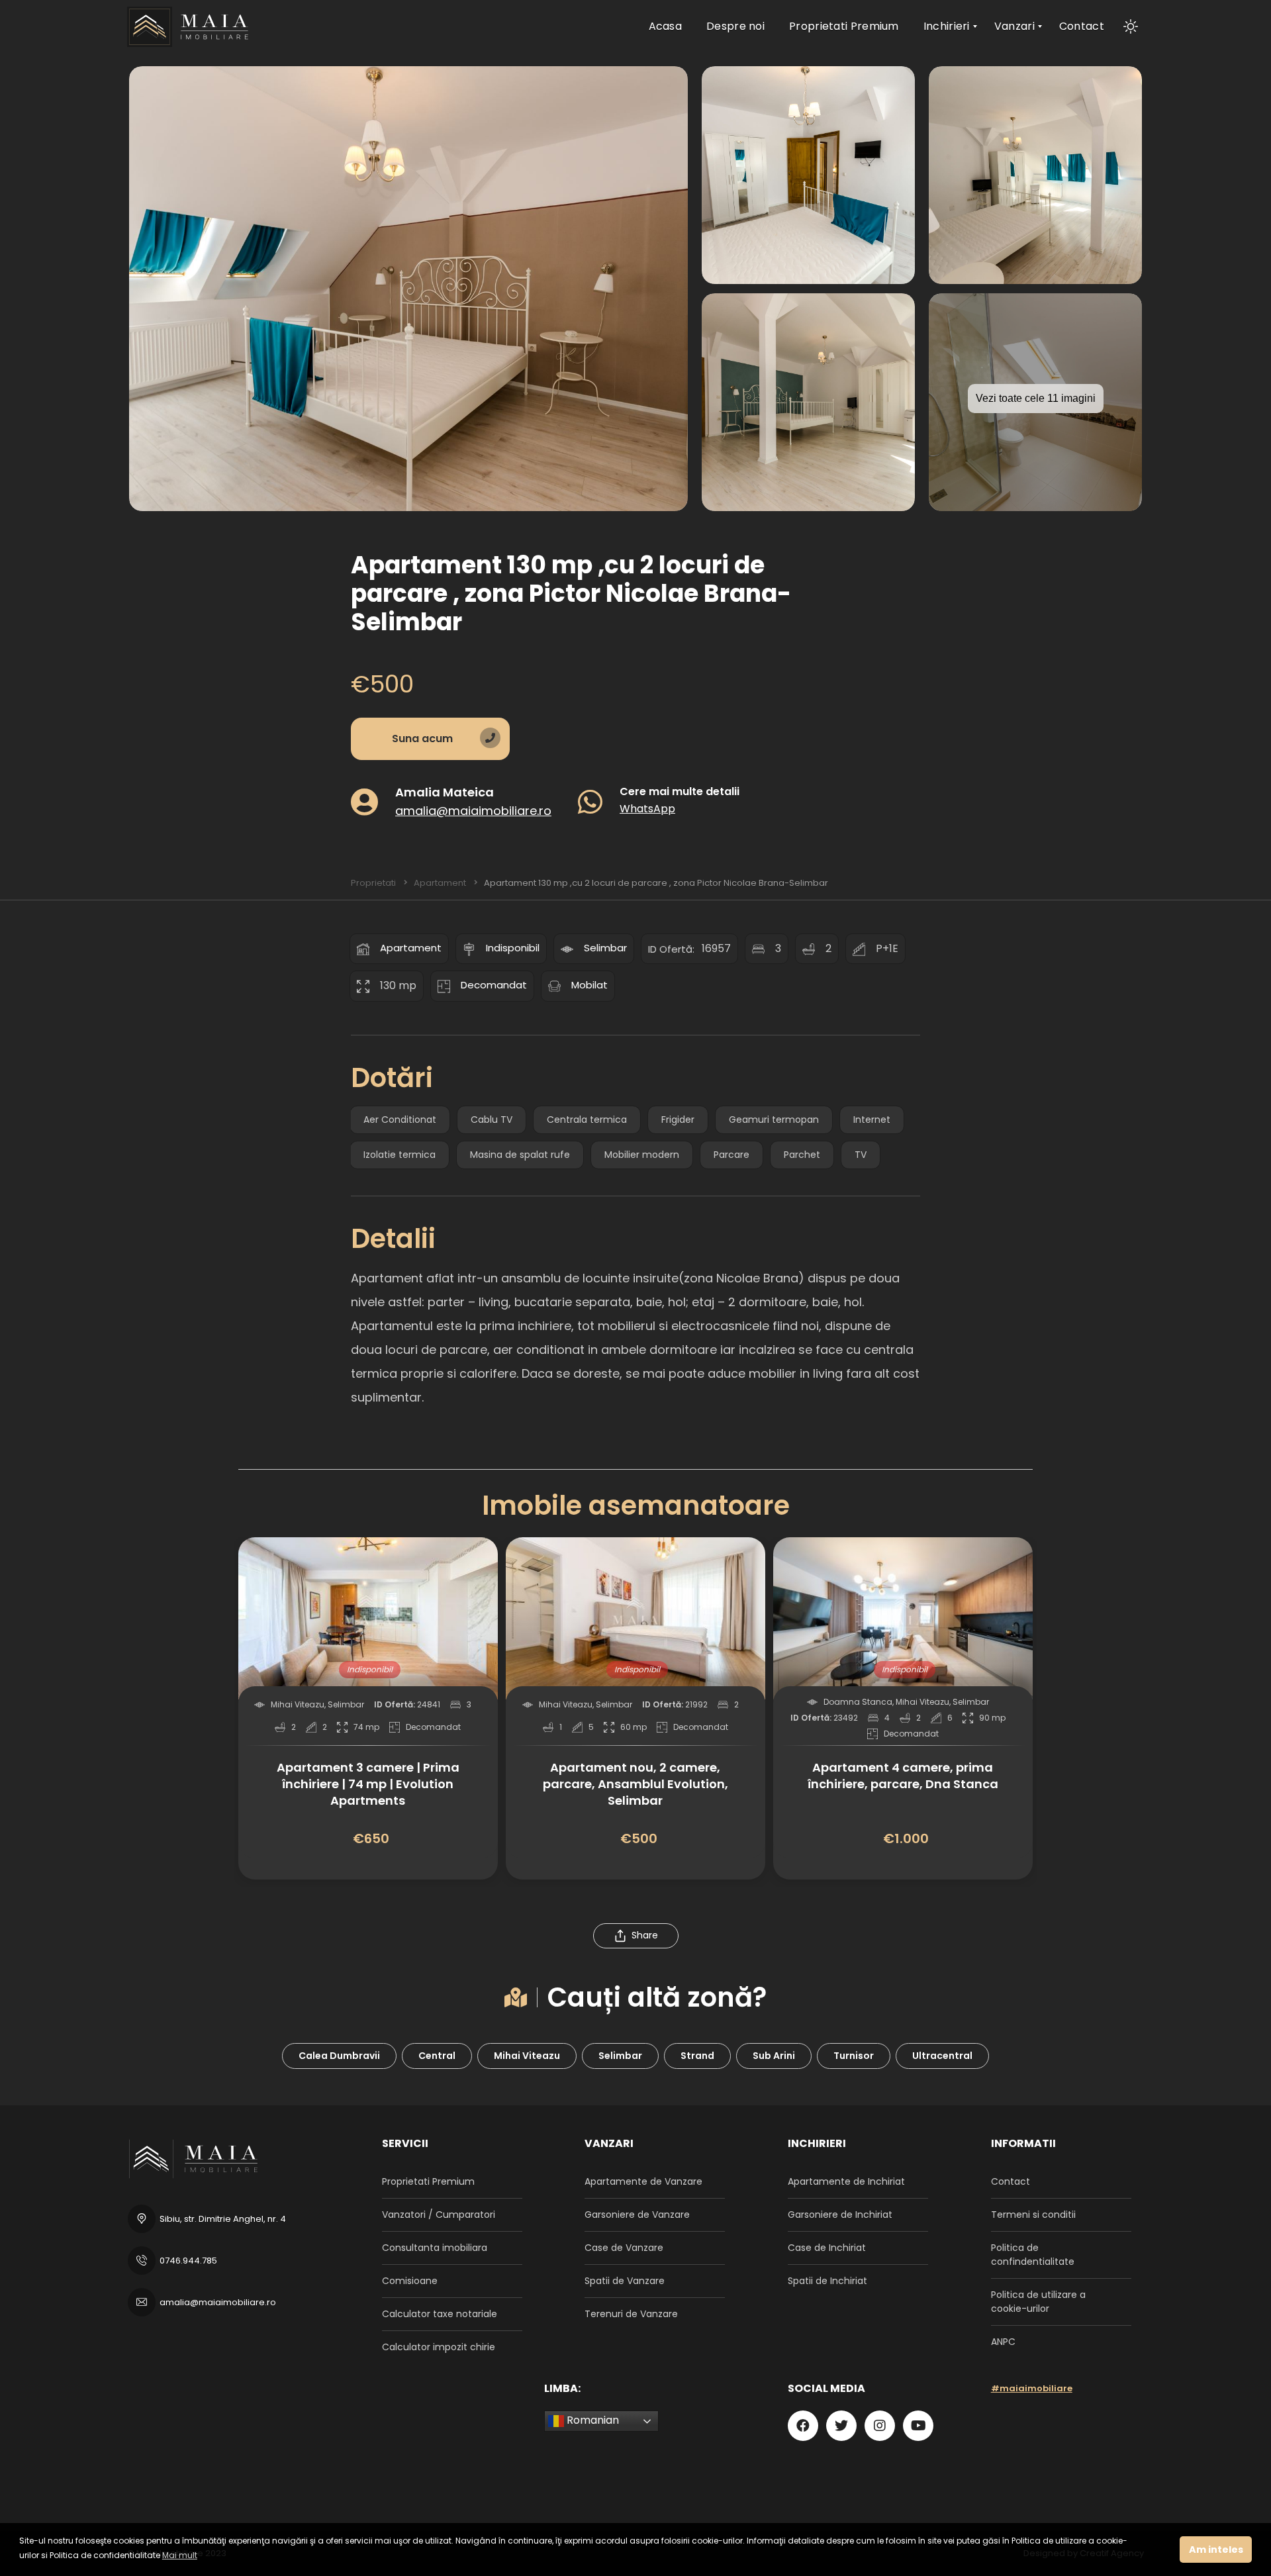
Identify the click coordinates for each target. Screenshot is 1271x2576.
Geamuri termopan (774, 1120)
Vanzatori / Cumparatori (439, 2215)
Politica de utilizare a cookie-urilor (1038, 2302)
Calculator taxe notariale (440, 2314)
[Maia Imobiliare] (190, 26)
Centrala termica (587, 1120)
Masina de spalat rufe (520, 1155)
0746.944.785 (188, 2261)
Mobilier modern (642, 1155)
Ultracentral (942, 2056)
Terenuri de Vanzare (631, 2314)
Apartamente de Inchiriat (846, 2181)
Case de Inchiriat (827, 2248)
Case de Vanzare (624, 2248)
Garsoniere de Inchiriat (840, 2215)
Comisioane (410, 2281)
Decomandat (494, 985)
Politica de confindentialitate (1033, 2255)
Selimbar (605, 948)
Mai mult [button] (180, 2555)
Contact (1011, 2181)
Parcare (731, 1155)
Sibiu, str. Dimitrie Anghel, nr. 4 (223, 2219)
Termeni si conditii (1033, 2215)
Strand (697, 2056)
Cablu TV (492, 1120)
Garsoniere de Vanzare (637, 2215)
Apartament (411, 948)
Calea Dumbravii (339, 2056)
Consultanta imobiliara (435, 2248)
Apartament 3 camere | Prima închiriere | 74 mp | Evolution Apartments (368, 1784)
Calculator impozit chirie (439, 2347)
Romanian (591, 2420)
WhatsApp (647, 808)
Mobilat (589, 985)
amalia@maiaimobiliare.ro (473, 810)
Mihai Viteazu (527, 2056)
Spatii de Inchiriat (827, 2281)
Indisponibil (513, 948)
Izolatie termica (400, 1155)
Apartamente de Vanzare (643, 2181)
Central (437, 2056)
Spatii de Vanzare (625, 2281)
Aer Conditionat (400, 1120)
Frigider (678, 1120)
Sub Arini (774, 2056)
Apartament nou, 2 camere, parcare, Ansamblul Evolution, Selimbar (635, 1784)
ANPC (1003, 2342)
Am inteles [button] (1216, 2550)
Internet (872, 1120)
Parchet (802, 1155)
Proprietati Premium (428, 2181)
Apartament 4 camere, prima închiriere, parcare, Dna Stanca (903, 1776)
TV (861, 1155)
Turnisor (854, 2056)
